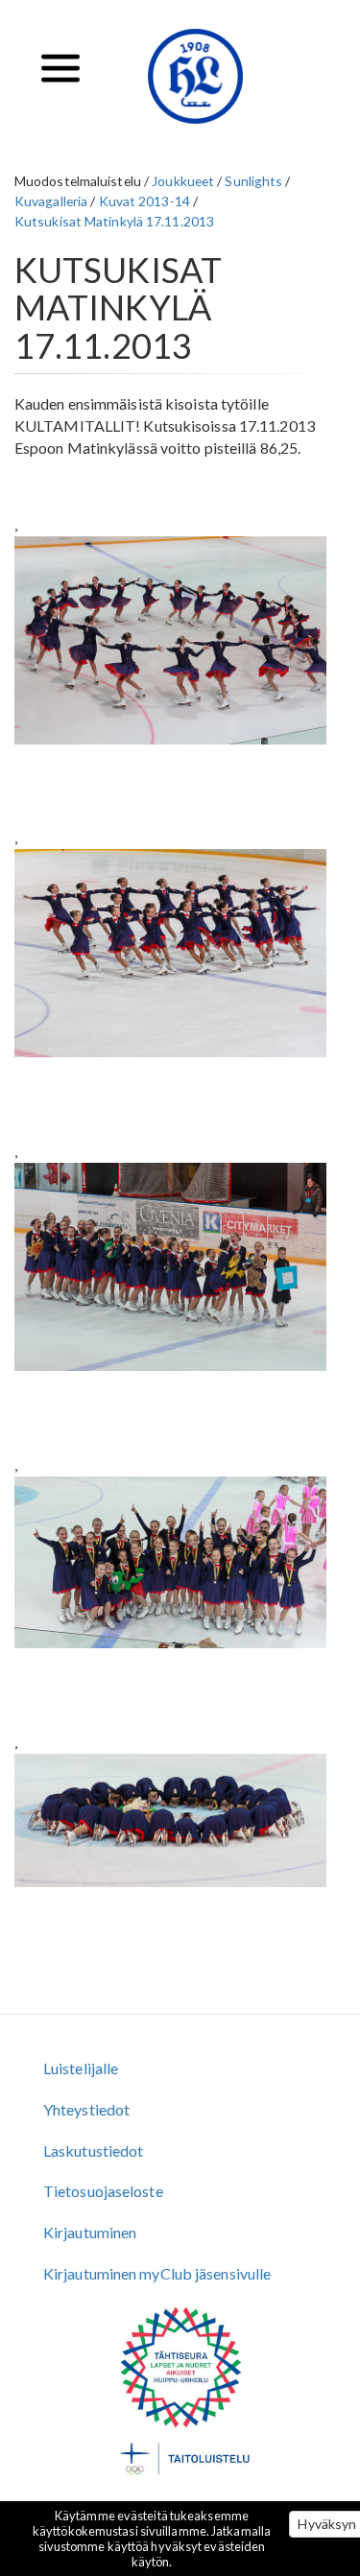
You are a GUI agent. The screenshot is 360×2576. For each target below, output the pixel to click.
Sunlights (253, 181)
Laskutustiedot (93, 2151)
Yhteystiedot (86, 2109)
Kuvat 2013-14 (144, 201)
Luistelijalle (81, 2068)
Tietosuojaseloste (103, 2191)
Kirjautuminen (90, 2232)
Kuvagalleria (51, 201)
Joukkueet (183, 181)
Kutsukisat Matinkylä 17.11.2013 (114, 221)
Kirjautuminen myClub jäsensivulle (157, 2273)
